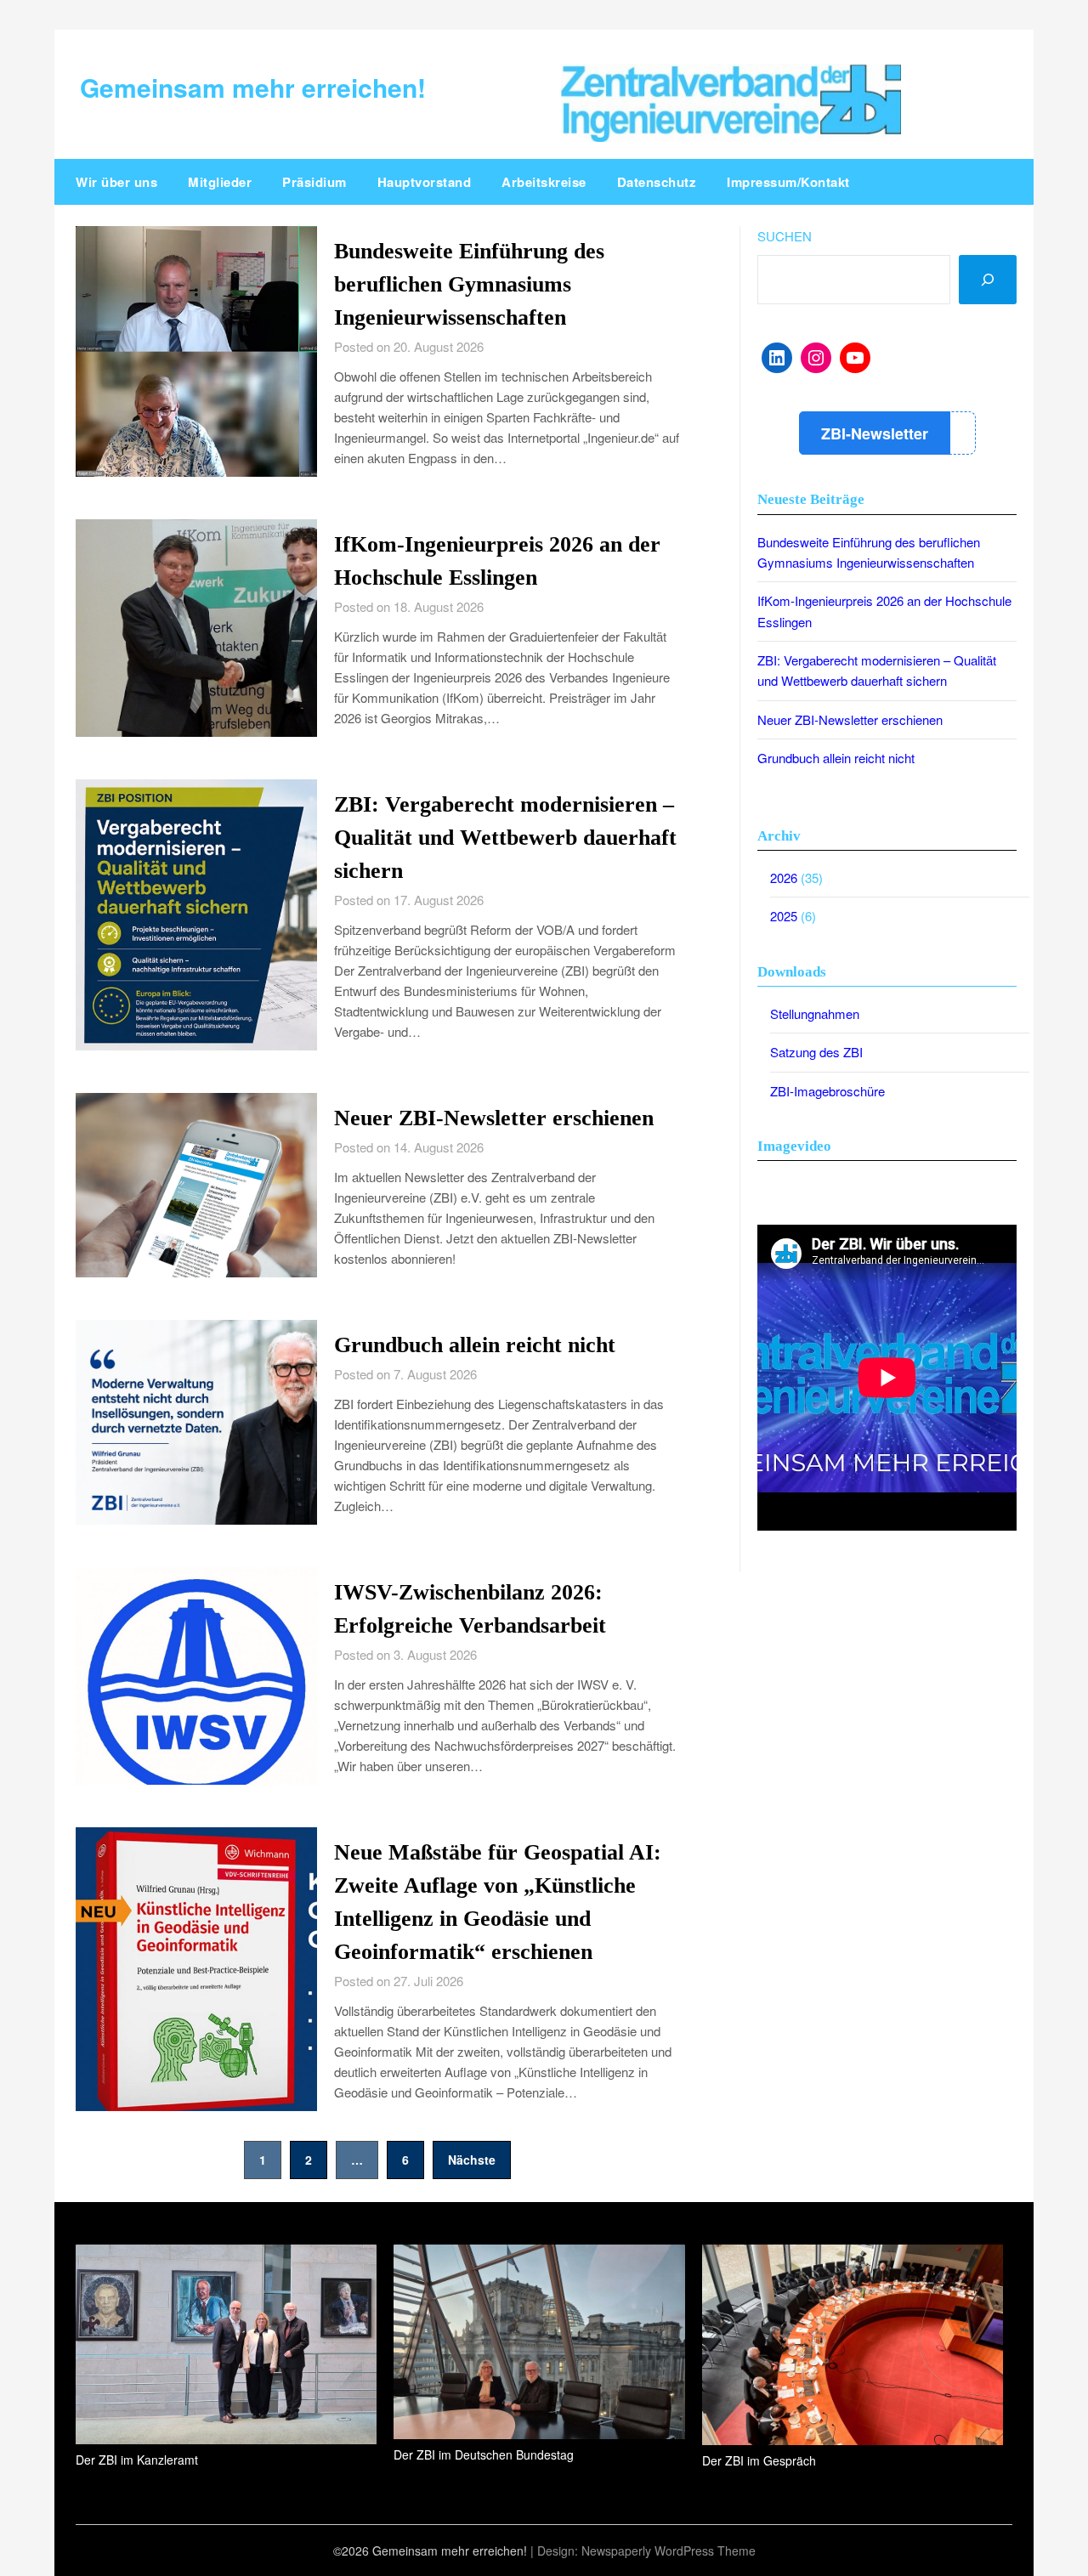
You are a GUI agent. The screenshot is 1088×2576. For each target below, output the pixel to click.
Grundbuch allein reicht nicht (475, 1345)
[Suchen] (988, 280)
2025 (784, 916)
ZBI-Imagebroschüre (827, 1091)
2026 (784, 878)
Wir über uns (116, 182)
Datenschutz (657, 182)
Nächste (472, 2160)
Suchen (785, 236)
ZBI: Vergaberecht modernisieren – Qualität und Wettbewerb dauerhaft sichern (505, 838)
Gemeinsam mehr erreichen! (253, 87)
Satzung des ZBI (816, 1052)
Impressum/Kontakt (788, 182)
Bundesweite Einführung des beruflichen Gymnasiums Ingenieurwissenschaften (469, 284)
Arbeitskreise (544, 182)
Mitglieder (220, 182)
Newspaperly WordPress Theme (669, 2551)
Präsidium (314, 182)
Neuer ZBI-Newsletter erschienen (494, 1118)
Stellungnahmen (815, 1013)
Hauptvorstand (425, 182)
